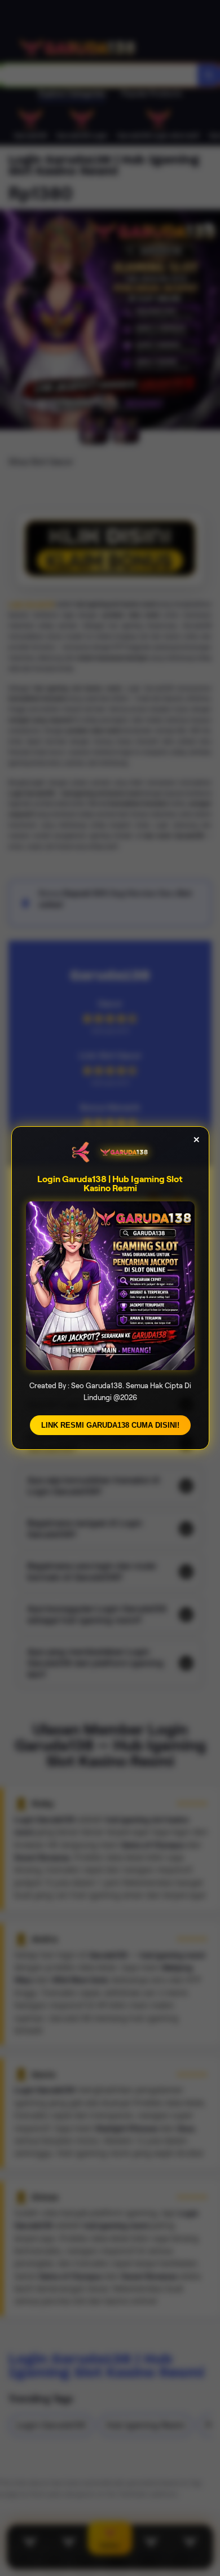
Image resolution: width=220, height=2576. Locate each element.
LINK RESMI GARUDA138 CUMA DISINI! (110, 1425)
